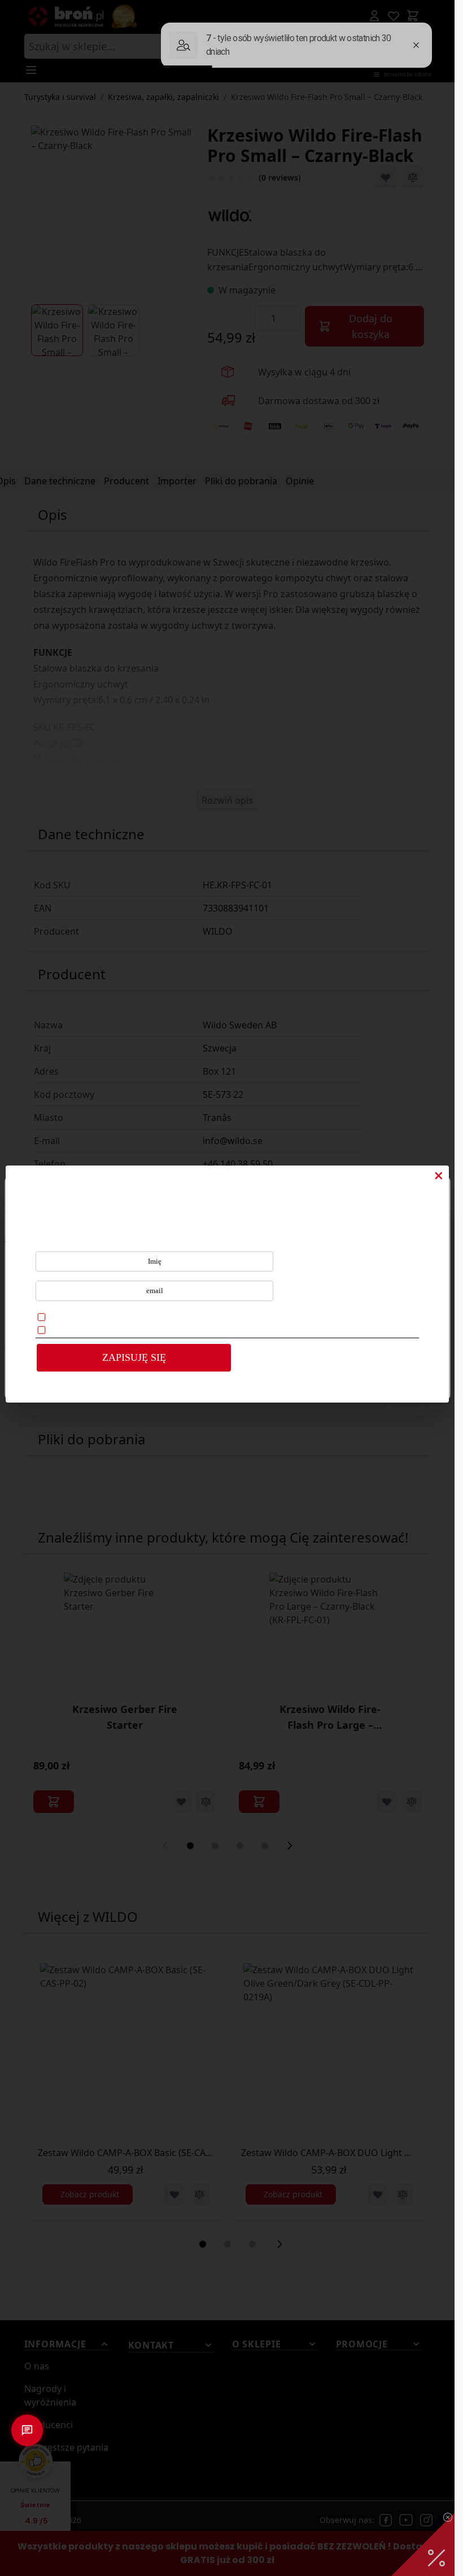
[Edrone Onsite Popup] (227, 1288)
